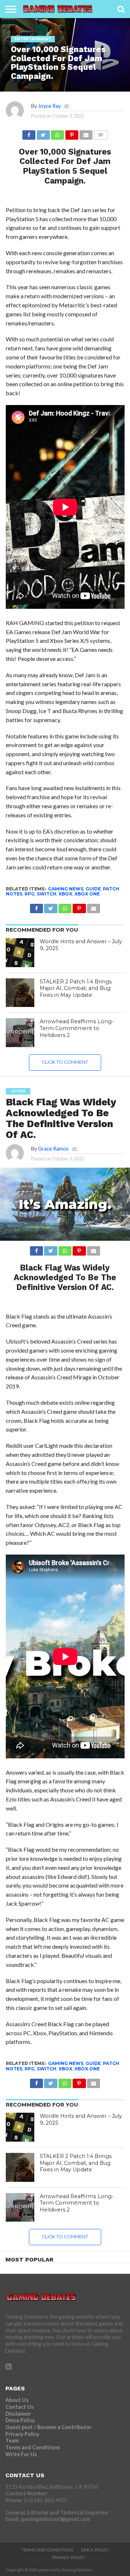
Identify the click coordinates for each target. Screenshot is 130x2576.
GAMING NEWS (66, 889)
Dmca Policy (20, 2420)
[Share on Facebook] (29, 133)
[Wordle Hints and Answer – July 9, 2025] (20, 953)
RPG (30, 894)
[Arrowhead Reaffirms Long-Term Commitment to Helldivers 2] (20, 1033)
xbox (65, 894)
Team (12, 2440)
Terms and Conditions (33, 2447)
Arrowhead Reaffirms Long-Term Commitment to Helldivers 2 (77, 1028)
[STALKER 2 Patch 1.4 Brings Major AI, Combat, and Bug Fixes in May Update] (20, 993)
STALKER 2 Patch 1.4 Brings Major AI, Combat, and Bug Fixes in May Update (76, 988)
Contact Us (19, 2407)
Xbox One (87, 894)
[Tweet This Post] (43, 133)
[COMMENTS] (100, 133)
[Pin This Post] (71, 133)
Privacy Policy (22, 2434)
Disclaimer (18, 2414)
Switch (47, 894)
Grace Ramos (53, 1149)
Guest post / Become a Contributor (49, 2427)
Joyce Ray (49, 106)
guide (93, 889)
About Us (17, 2400)
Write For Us (21, 2454)
